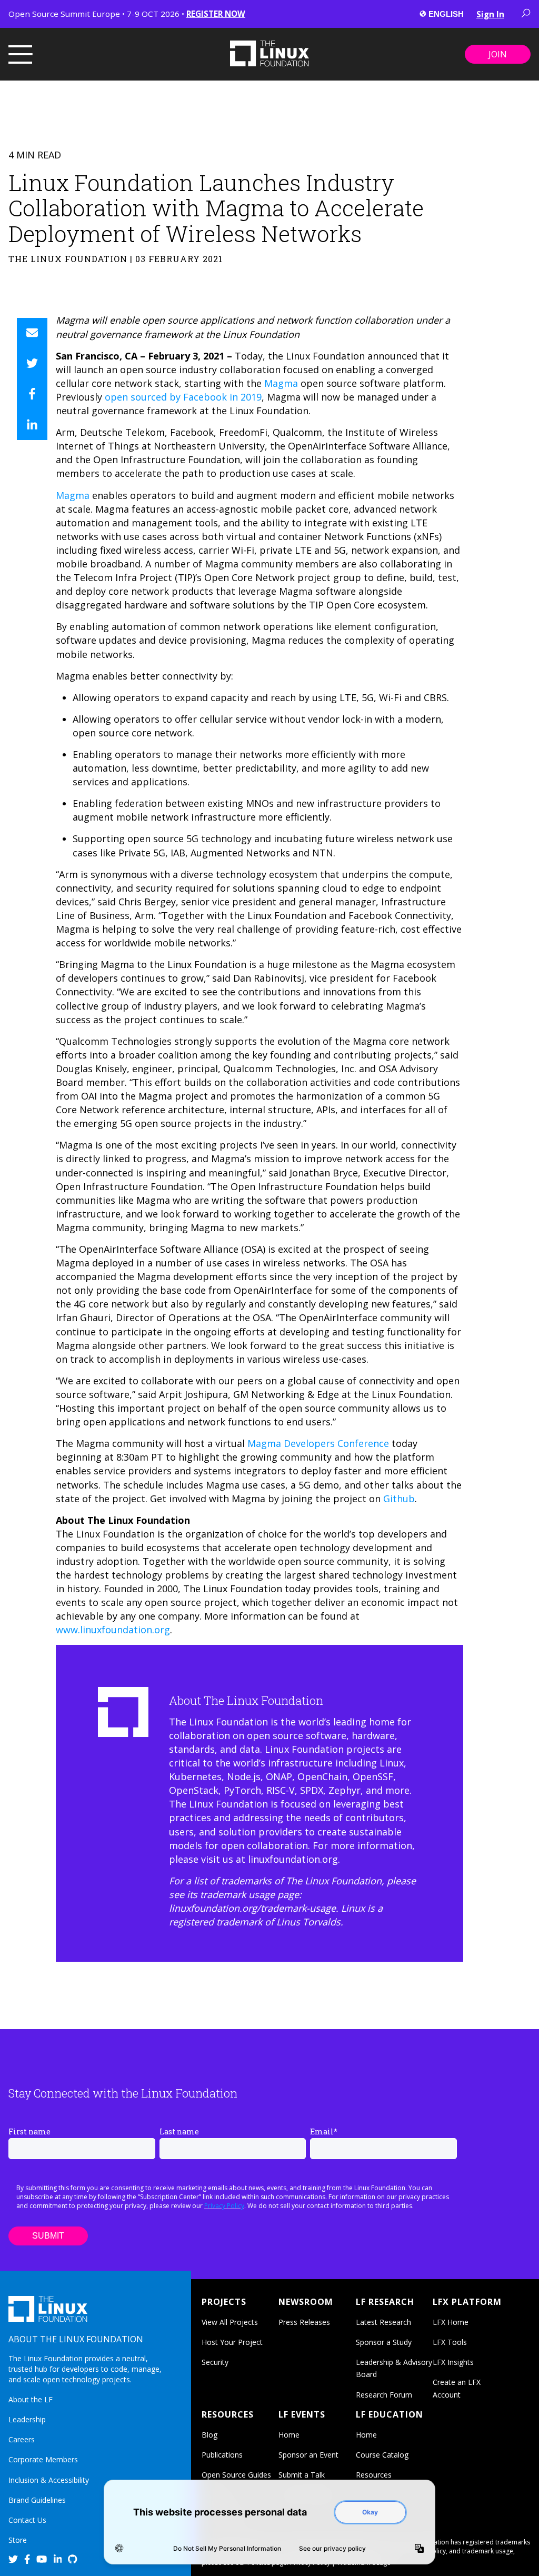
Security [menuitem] (215, 2362)
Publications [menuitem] (222, 2455)
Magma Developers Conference (318, 1443)
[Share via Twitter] (32, 364)
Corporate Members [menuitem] (43, 2459)
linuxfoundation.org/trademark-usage (252, 1908)
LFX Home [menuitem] (451, 2322)
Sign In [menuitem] (490, 14)
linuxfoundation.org (293, 1859)
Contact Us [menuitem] (27, 2520)
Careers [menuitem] (22, 2439)
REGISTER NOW (216, 14)
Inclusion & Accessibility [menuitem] (49, 2480)
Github (399, 1499)
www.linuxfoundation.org (113, 1630)
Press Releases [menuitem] (304, 2322)
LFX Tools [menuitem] (450, 2342)
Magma (281, 383)
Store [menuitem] (18, 2540)
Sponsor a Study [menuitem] (384, 2342)
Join (498, 54)
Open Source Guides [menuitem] (236, 2475)
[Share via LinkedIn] (32, 425)
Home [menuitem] (289, 2435)
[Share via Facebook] (32, 394)
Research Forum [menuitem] (384, 2395)
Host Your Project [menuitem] (232, 2342)
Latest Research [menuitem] (383, 2322)
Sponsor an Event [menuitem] (308, 2455)
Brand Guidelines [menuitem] (37, 2500)
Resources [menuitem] (374, 2475)
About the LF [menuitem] (31, 2399)
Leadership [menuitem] (27, 2419)
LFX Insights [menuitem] (453, 2362)
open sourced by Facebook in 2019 (183, 397)
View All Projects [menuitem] (230, 2322)
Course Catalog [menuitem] (382, 2455)
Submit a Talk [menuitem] (302, 2475)
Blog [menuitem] (209, 2435)
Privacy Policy (224, 2206)
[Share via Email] (32, 333)
